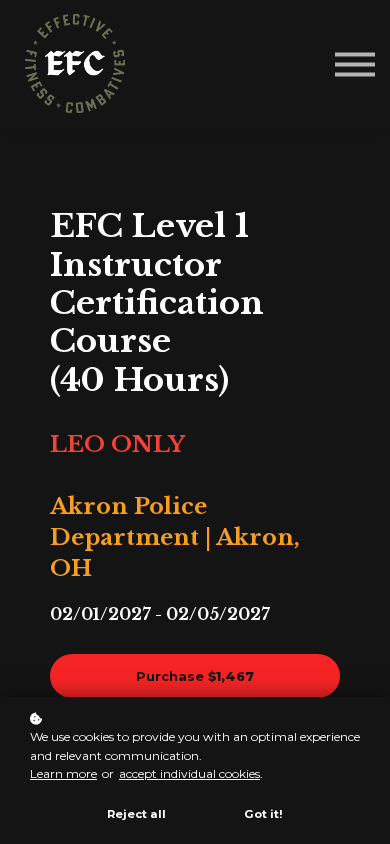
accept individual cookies (189, 773)
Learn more (63, 773)
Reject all (136, 814)
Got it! (263, 814)
